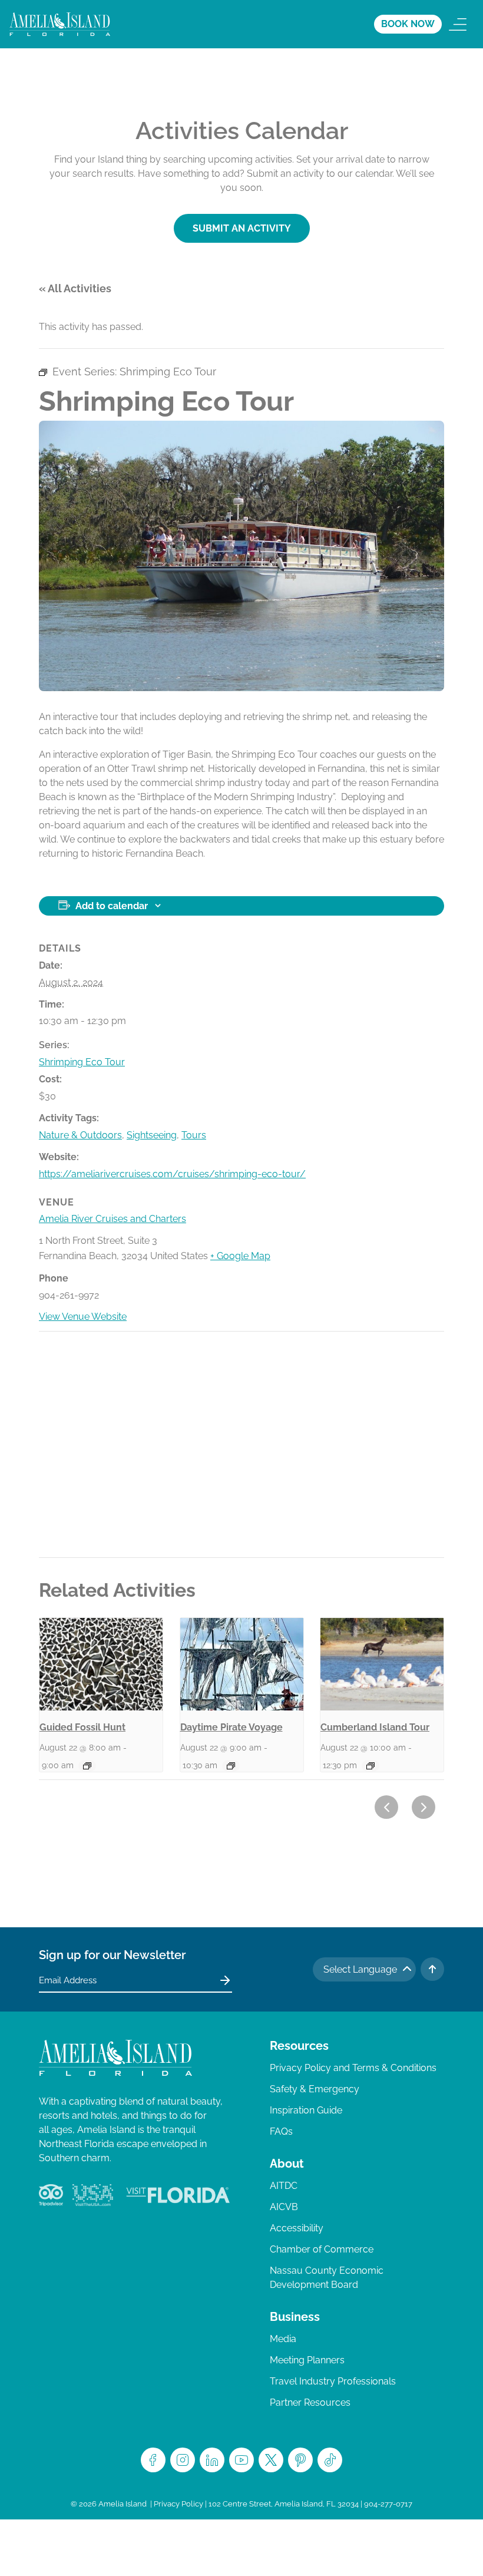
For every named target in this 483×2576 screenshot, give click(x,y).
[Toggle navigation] (458, 24)
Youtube (241, 2460)
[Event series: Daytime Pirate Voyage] (231, 1766)
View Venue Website (83, 1317)
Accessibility (297, 2228)
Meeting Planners (307, 2360)
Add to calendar (112, 906)
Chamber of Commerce (322, 2249)
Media (283, 2339)
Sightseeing (152, 1135)
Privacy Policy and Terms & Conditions (353, 2068)
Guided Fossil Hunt (82, 1727)
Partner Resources (310, 2402)
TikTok (330, 2460)
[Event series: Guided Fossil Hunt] (87, 1766)
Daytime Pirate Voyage (231, 1727)
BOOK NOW (408, 24)
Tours (194, 1135)
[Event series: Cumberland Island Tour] (370, 1766)
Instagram (183, 2460)
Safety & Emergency (315, 2089)
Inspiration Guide (306, 2110)
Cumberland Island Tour (375, 1727)
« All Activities (75, 288)
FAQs (281, 2131)
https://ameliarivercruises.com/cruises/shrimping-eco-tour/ (172, 1174)
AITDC (284, 2186)
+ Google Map (240, 1256)
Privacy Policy (178, 2504)
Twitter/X (271, 2460)
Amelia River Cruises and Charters (113, 1219)
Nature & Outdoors (80, 1135)
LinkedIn (212, 2460)
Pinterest (300, 2460)
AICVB (284, 2207)
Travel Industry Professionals (333, 2381)
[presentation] (101, 1664)
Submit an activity (242, 228)
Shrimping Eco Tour (82, 1062)
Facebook (153, 2460)
